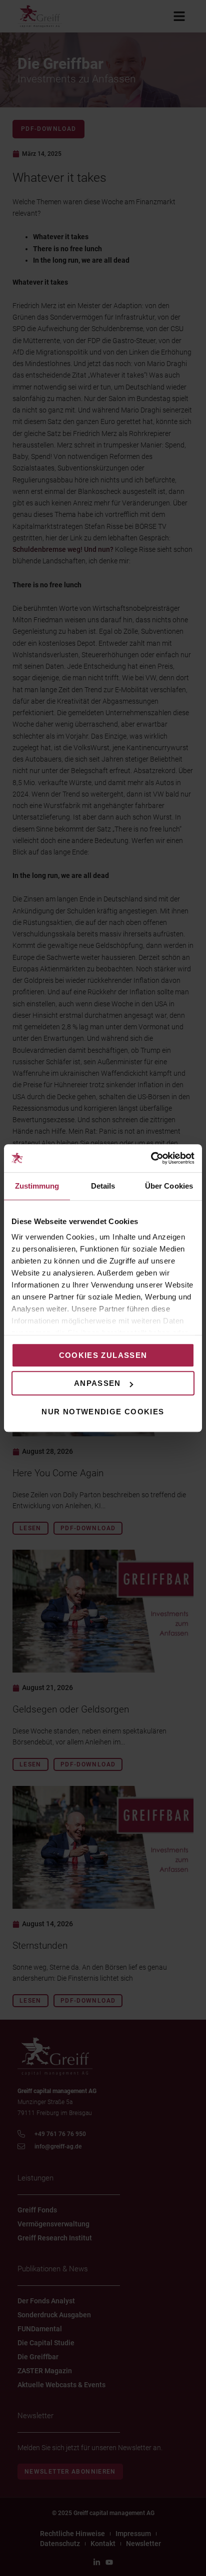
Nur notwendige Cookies (103, 1412)
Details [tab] (103, 1186)
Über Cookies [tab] (169, 1186)
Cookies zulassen (103, 1355)
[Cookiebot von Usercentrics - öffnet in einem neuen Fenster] (151, 1158)
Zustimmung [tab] (37, 1186)
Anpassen (97, 1383)
